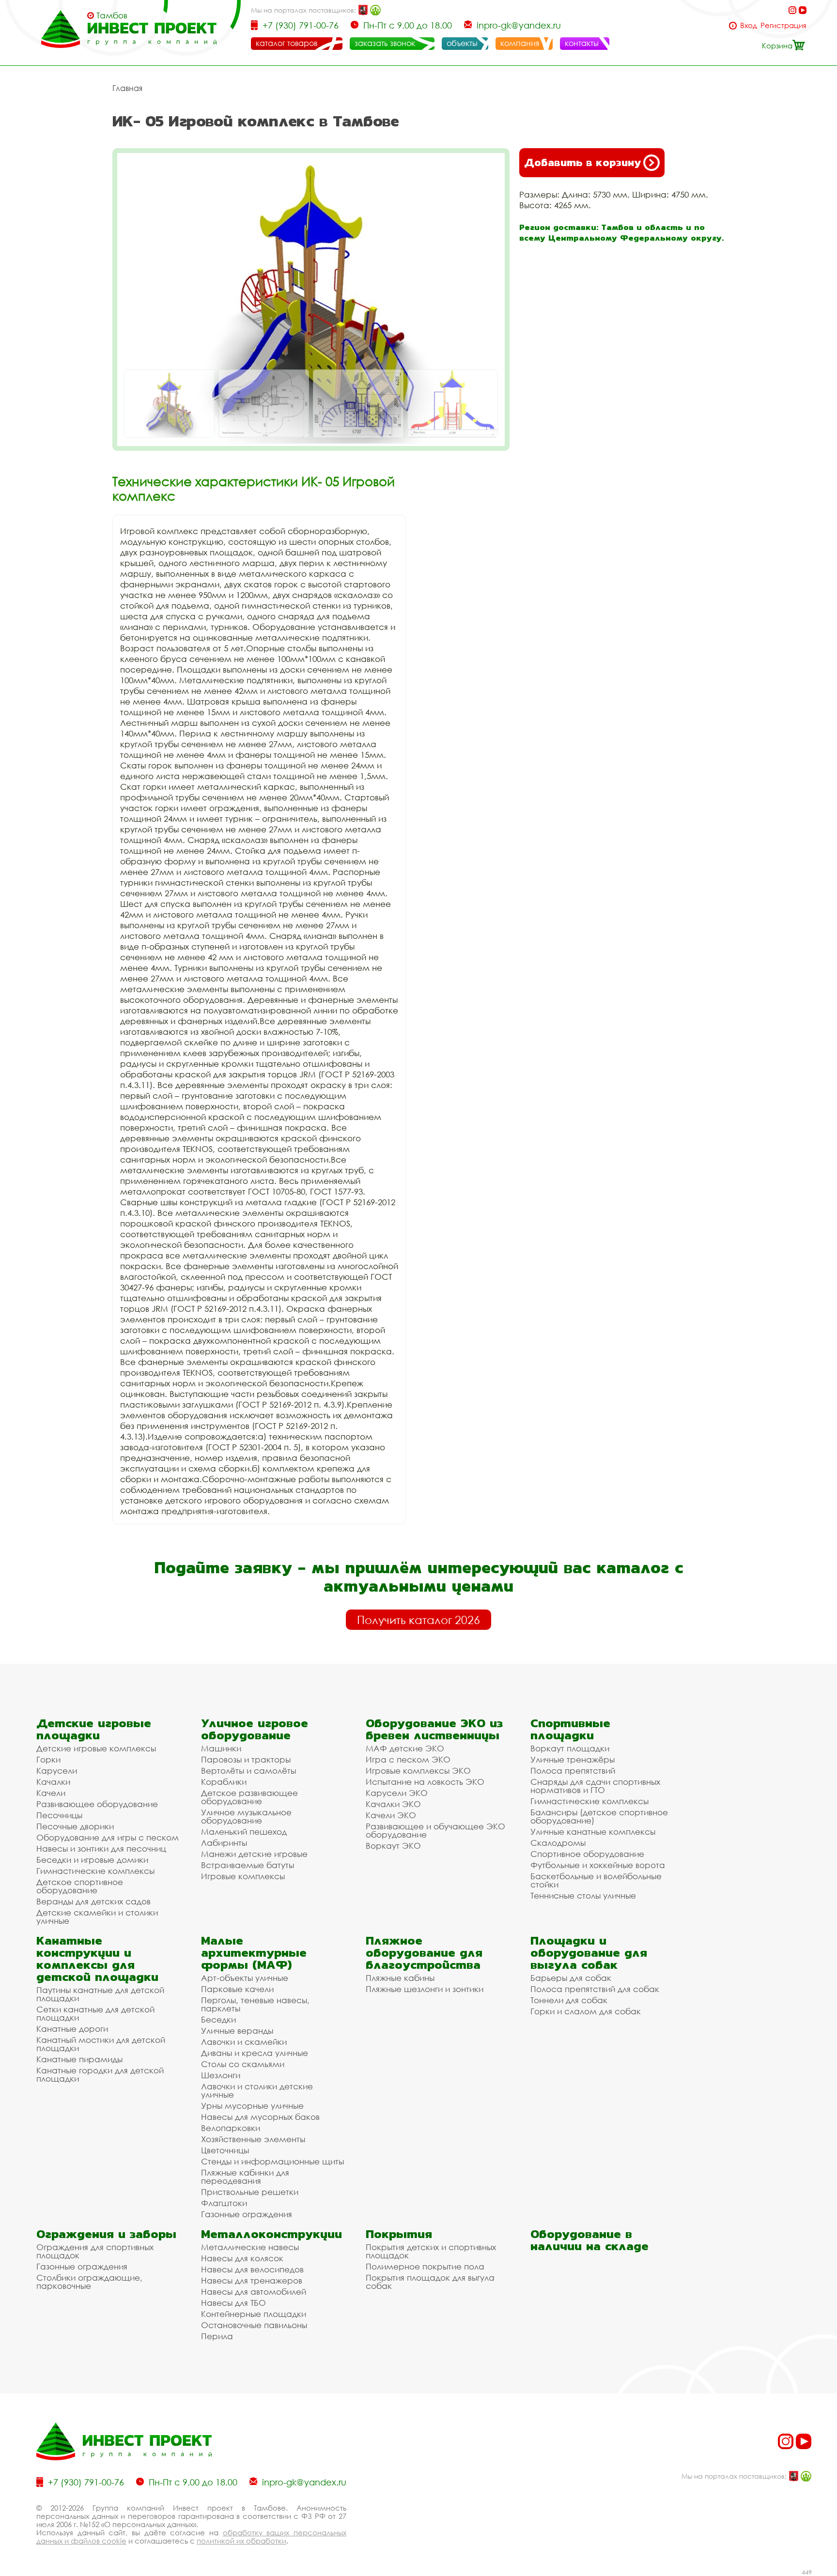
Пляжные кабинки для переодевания (245, 2177)
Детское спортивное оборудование (80, 1886)
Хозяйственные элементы (253, 2139)
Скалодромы (558, 1843)
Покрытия (399, 2234)
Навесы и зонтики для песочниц (101, 1848)
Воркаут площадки (570, 1748)
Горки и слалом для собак (586, 2011)
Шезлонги (221, 2075)
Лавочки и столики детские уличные (257, 2090)
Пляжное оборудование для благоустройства (424, 1953)
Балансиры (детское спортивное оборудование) (599, 1816)
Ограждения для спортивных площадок (95, 2251)
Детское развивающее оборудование (249, 1797)
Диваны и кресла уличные (255, 2053)
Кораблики (224, 1782)
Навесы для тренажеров (252, 2280)
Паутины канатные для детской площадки (100, 1994)
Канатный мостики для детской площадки (101, 2044)
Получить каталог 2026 (418, 1620)
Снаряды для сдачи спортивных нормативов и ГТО (595, 1786)
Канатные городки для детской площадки (100, 2074)
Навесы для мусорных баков (260, 2117)
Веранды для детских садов (93, 1901)
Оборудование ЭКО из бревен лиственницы (434, 1729)
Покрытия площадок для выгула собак (430, 2282)
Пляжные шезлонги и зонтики (425, 1989)
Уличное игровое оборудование (255, 1729)
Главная (127, 88)
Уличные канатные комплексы (593, 1832)
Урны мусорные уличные (252, 2106)
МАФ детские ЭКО (405, 1748)
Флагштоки (224, 2203)
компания (520, 43)
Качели (51, 1793)
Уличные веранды (237, 2031)
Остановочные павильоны (254, 2325)
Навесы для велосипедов (252, 2269)
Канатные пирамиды (79, 2059)
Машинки (221, 1748)
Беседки (218, 2019)
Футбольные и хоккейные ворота (598, 1865)
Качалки (53, 1782)
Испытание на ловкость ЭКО (425, 1782)
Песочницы (59, 1815)
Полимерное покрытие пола (425, 2266)
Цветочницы (225, 2150)
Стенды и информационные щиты (272, 2161)
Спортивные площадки (570, 1729)
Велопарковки (231, 2128)
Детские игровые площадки (94, 1729)
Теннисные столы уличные (583, 1895)
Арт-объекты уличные (245, 1978)
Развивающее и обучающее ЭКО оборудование (435, 1830)
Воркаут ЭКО (393, 1846)
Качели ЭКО (391, 1815)
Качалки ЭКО (393, 1804)
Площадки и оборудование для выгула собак (589, 1953)
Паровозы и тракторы (246, 1759)
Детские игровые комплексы (96, 1748)
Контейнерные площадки (254, 2314)
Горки (48, 1759)
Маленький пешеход (244, 1832)
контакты (582, 43)
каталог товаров (287, 43)
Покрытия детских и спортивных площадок (431, 2251)
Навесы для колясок (242, 2258)
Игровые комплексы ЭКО (418, 1771)
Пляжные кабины (400, 1978)
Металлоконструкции (271, 2234)
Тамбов (112, 15)
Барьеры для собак (571, 1978)
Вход (749, 25)
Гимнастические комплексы (95, 1871)
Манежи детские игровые (254, 1854)
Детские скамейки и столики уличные (97, 1917)
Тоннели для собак (569, 2000)
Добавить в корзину (582, 162)
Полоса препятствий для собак (595, 1989)
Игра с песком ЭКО (408, 1759)
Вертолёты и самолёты (248, 1771)
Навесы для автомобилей (254, 2292)
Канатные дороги (72, 2029)
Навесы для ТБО (233, 2303)
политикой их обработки (241, 2541)
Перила (217, 2336)
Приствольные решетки (250, 2192)
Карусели (57, 1771)
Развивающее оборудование (97, 1804)
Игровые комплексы (243, 1876)
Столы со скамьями (243, 2064)
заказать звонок (385, 43)
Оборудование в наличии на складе (589, 2240)
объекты (462, 43)
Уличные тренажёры (573, 1759)
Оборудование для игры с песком (108, 1837)
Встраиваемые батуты (248, 1865)
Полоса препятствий (573, 1771)
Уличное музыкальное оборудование (246, 1816)
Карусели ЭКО (397, 1793)
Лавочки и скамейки (244, 2042)
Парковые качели (237, 1989)
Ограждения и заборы (106, 2234)
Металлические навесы (250, 2247)
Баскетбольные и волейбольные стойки (596, 1880)
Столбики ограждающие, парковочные (89, 2282)
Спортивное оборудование (587, 1854)
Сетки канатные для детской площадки (95, 2013)
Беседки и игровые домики (92, 1860)
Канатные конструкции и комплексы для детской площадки (97, 1959)
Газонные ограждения (247, 2214)
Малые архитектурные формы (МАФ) (254, 1953)
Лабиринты (224, 1843)
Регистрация (783, 25)
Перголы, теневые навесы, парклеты (255, 2004)
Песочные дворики (75, 1826)
